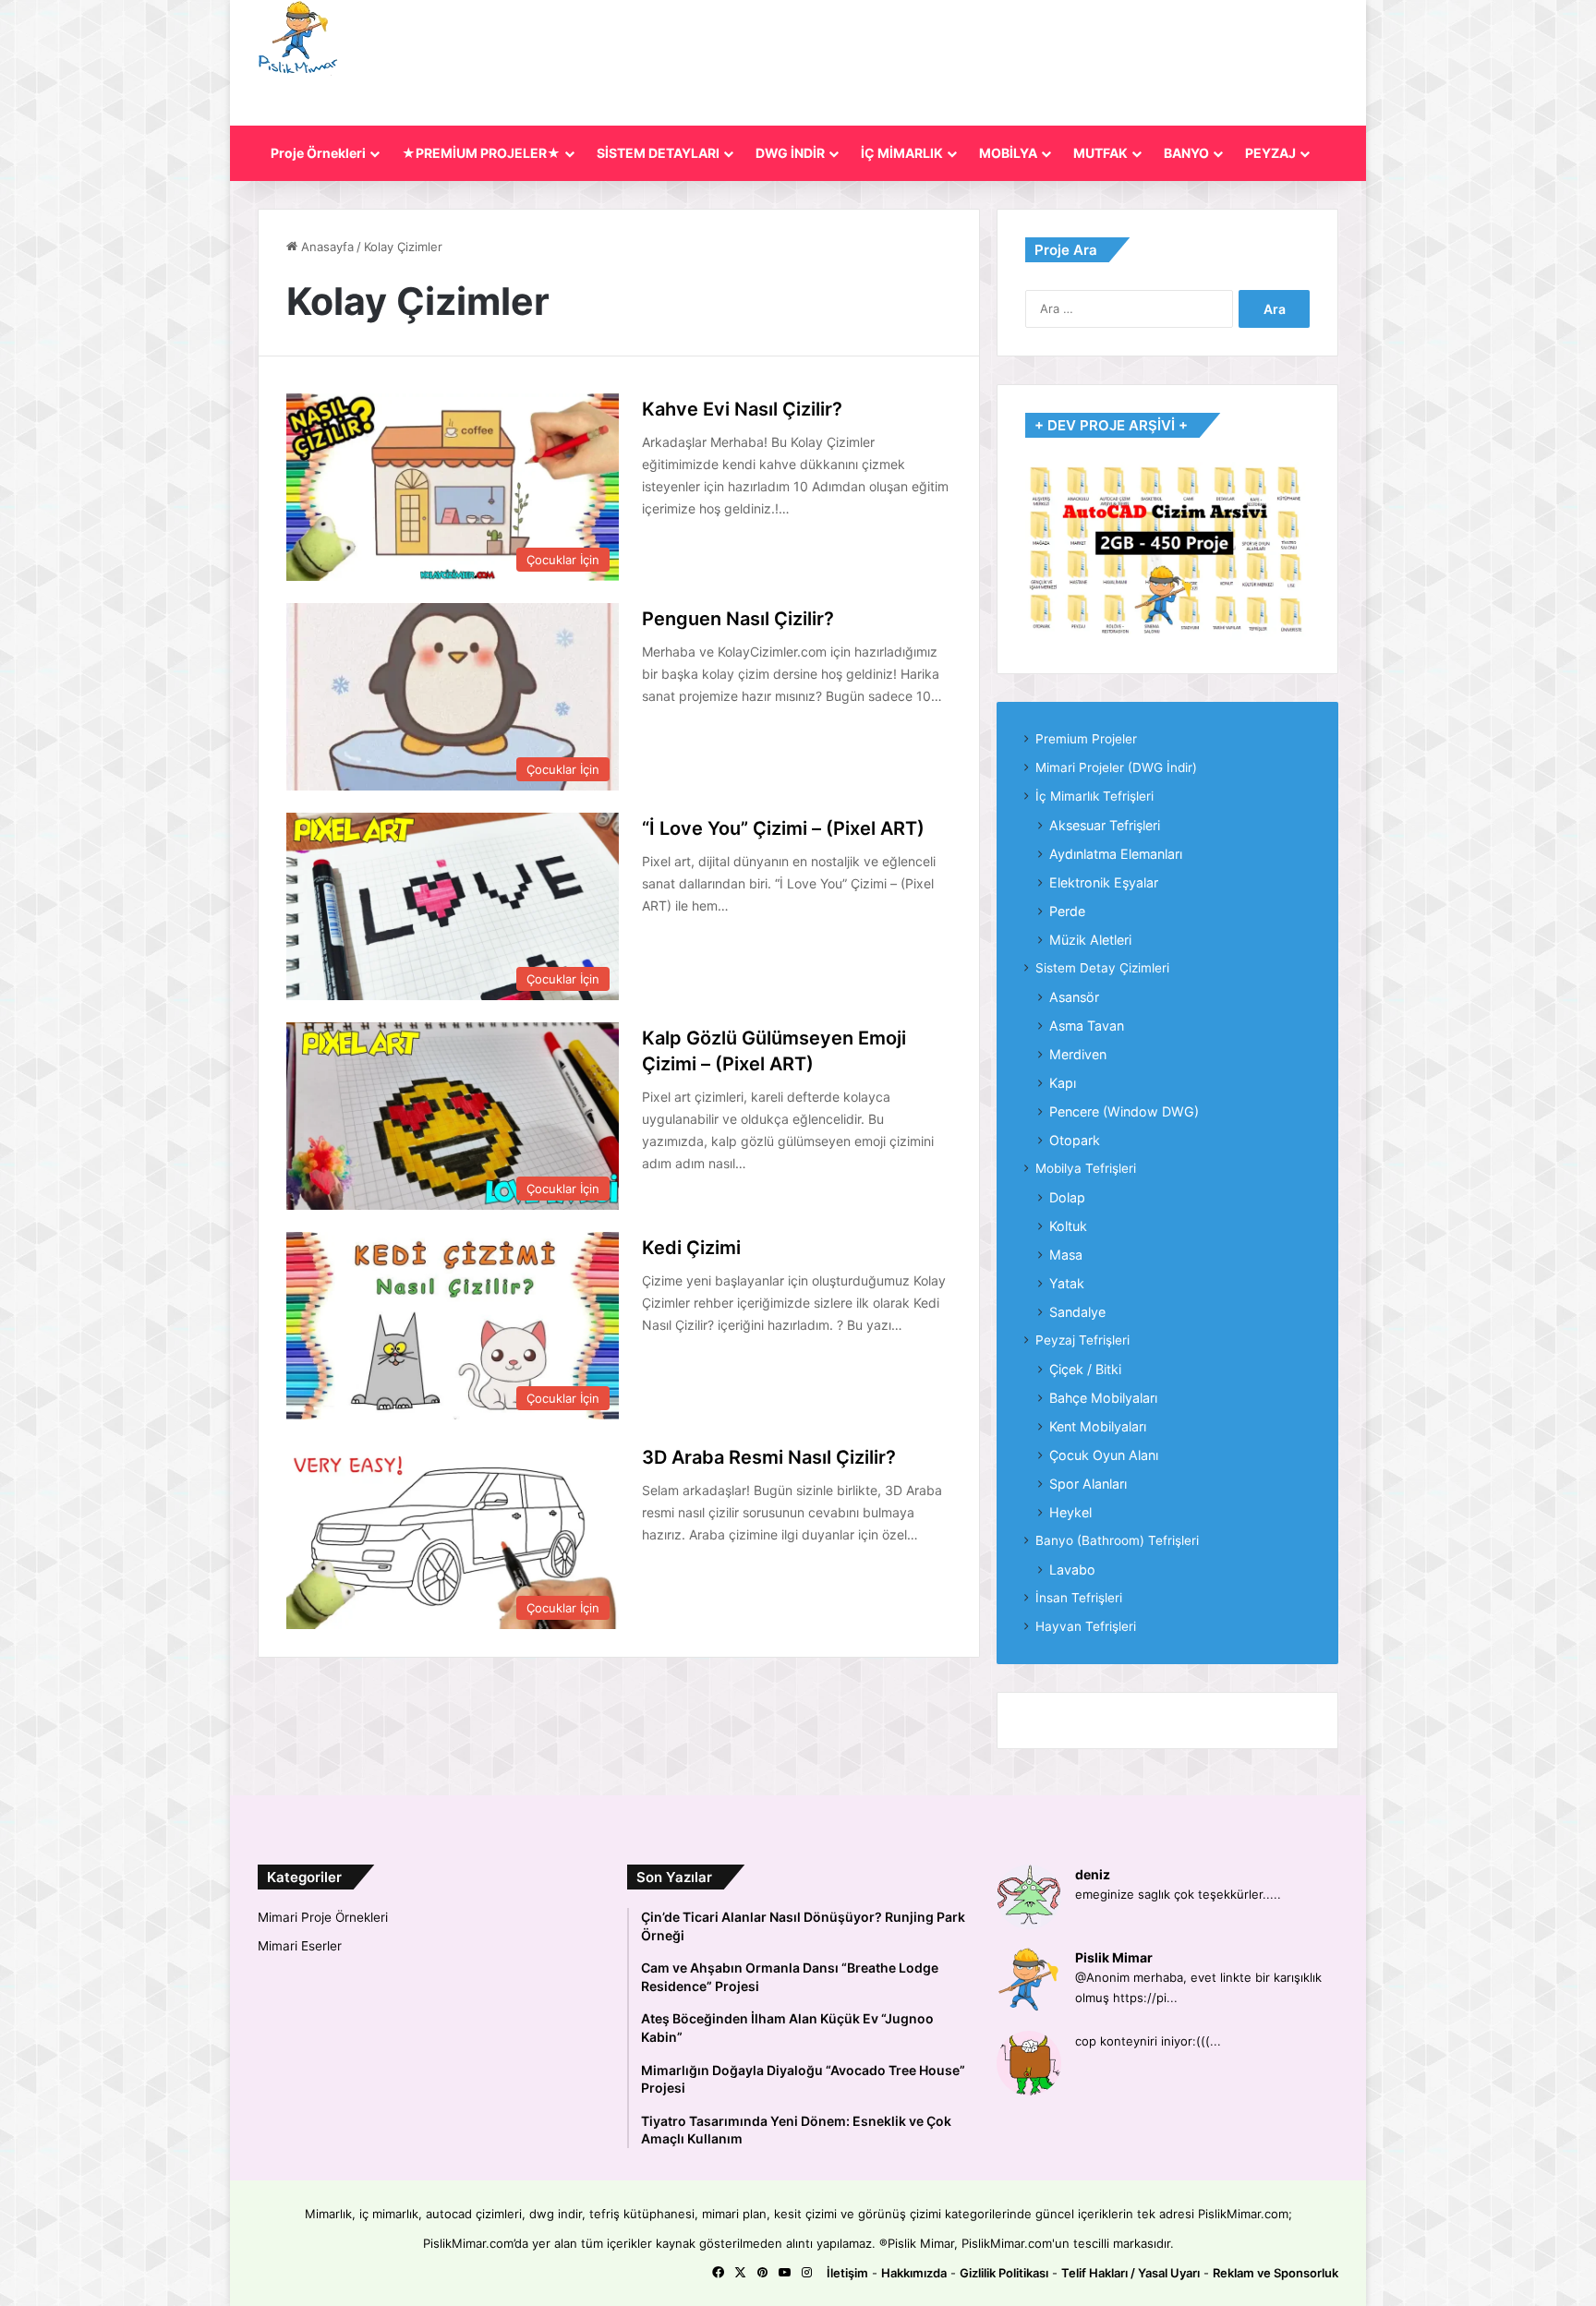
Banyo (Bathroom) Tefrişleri (1117, 1540)
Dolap (1067, 1197)
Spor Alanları (1088, 1484)
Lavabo (1072, 1570)
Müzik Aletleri (1090, 940)
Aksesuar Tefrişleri (1105, 825)
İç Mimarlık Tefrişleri (1094, 796)
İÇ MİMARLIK (902, 153)
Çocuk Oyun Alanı (1104, 1455)
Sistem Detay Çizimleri (1102, 968)
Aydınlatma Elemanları (1116, 854)
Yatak (1067, 1283)
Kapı (1063, 1083)
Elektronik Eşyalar (1104, 882)
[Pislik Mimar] (298, 38)
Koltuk (1068, 1226)
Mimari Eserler (300, 1946)
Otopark (1075, 1140)
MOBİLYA (1008, 153)
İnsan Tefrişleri (1079, 1598)
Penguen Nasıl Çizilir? (738, 619)
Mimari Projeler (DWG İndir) (1116, 767)
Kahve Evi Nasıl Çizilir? (742, 409)
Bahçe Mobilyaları (1103, 1398)
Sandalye (1077, 1312)
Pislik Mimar (1114, 1957)
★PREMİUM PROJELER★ (481, 153)
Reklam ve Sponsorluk (1276, 2273)
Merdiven (1078, 1054)
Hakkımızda (914, 2273)
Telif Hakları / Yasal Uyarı (1130, 2273)
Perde (1067, 911)
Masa (1066, 1255)
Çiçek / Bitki (1085, 1369)
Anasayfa (326, 247)
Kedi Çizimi (691, 1248)
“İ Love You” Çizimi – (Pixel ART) (783, 828)
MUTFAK (1100, 153)
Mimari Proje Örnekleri (323, 1917)
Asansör (1074, 997)
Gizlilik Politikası (1004, 2273)
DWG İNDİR (790, 153)
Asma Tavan (1087, 1026)
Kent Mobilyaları (1098, 1426)
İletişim (847, 2273)
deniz (1093, 1874)
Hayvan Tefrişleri (1086, 1626)
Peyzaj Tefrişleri (1082, 1340)
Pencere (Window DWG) (1124, 1111)
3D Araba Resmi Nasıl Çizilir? (769, 1457)
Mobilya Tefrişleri (1086, 1168)
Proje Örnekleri (318, 153)
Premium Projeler (1086, 739)
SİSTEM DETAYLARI (658, 153)
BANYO (1186, 153)
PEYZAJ (1270, 153)
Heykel (1070, 1512)
